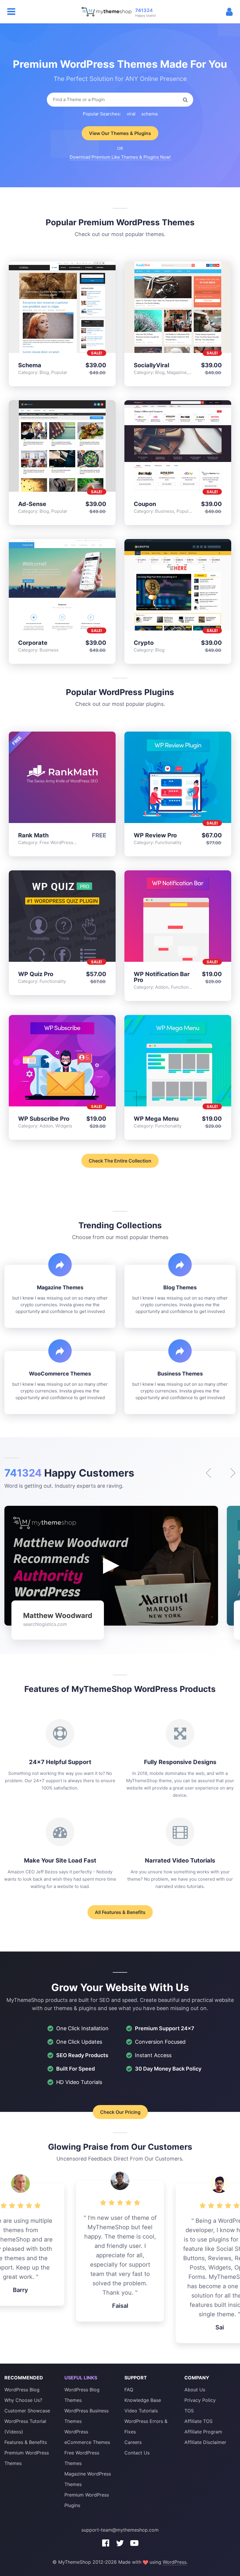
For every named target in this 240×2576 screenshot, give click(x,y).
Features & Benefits (26, 2442)
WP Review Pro (155, 835)
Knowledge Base (143, 2400)
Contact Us (137, 2453)
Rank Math (33, 835)
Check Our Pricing (120, 2112)
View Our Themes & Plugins (120, 133)
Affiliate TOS (198, 2421)
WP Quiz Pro (36, 974)
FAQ (129, 2390)
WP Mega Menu (156, 1119)
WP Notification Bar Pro (162, 977)
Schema (30, 365)
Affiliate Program (203, 2432)
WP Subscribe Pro (44, 1119)
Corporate (33, 643)
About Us (195, 2390)
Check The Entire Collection (120, 1161)
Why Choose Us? (23, 2400)
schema (149, 114)
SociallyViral (151, 365)
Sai (220, 2327)
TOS (189, 2411)
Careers (133, 2442)
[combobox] (120, 100)
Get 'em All (77, 308)
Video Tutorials (141, 2411)
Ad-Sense (32, 504)
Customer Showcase (27, 2411)
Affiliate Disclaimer (205, 2442)
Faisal (120, 2306)
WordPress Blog (22, 2390)
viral (131, 114)
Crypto (144, 643)
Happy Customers (69, 1473)
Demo (47, 308)
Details (62, 308)
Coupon (145, 504)
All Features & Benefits (120, 1912)
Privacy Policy (200, 2400)
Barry (20, 2290)
